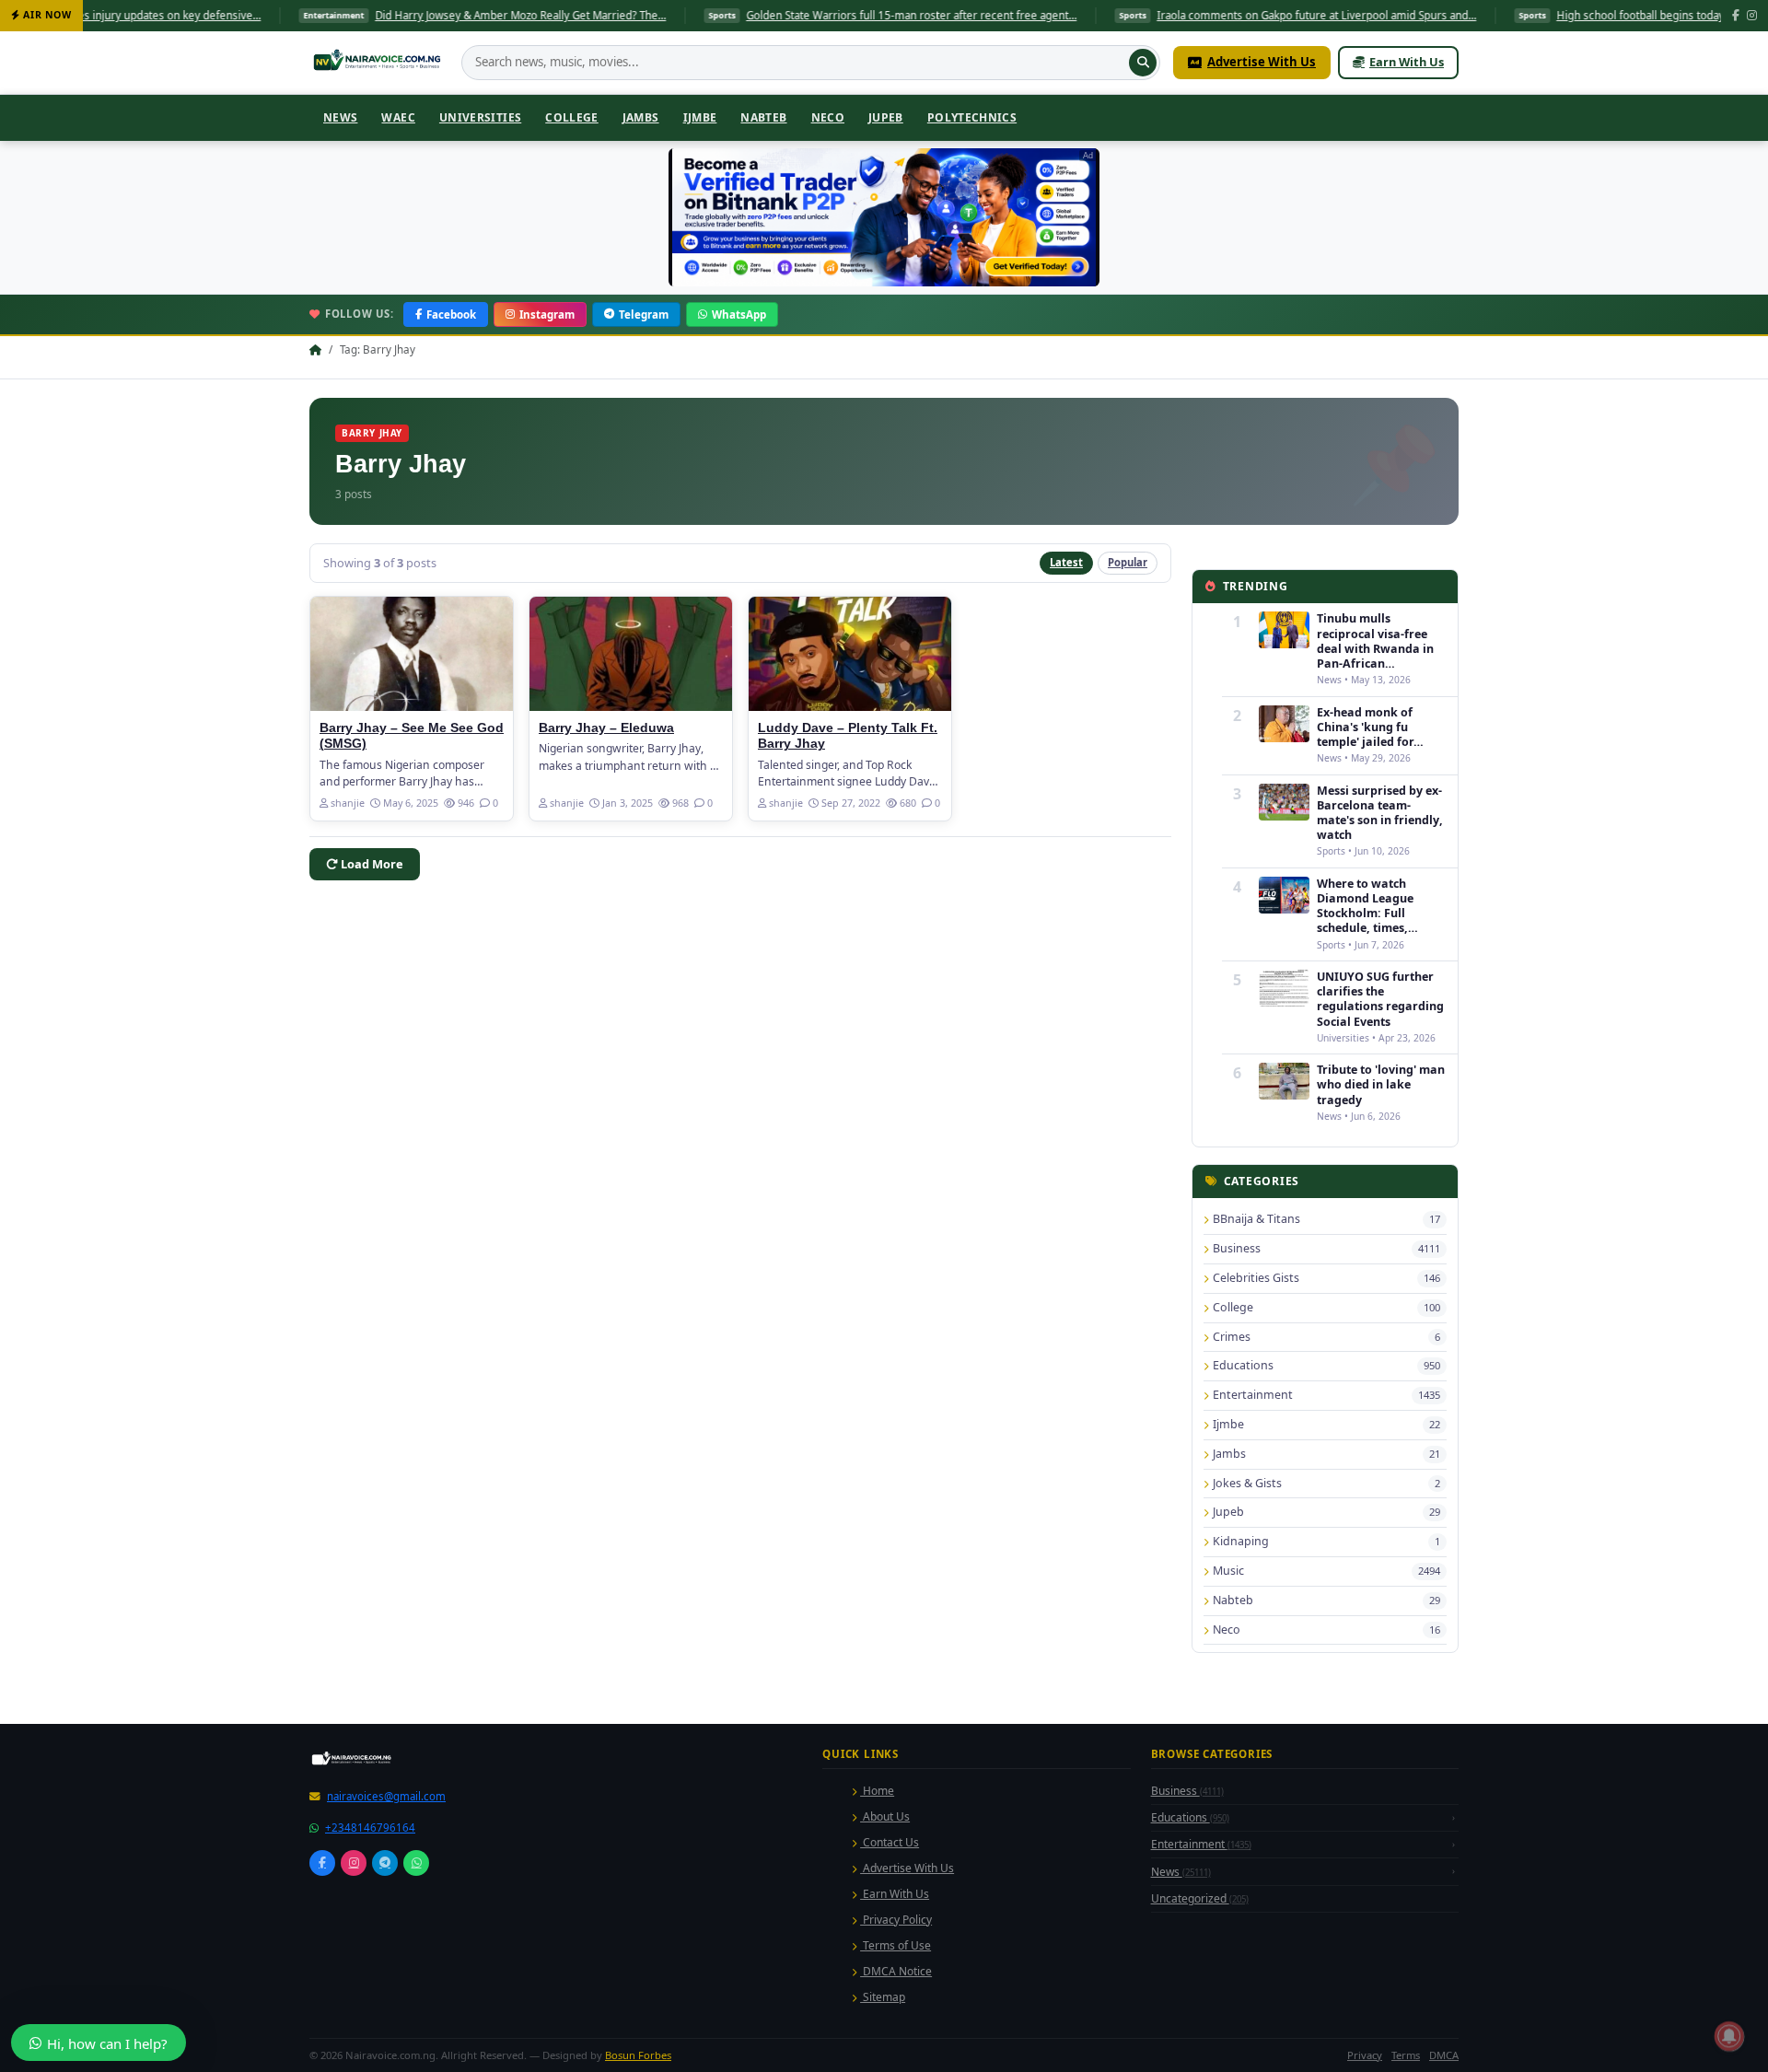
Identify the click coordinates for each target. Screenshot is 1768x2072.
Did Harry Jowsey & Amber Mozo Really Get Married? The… (426, 15)
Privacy (1365, 2055)
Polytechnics (972, 117)
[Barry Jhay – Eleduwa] (631, 654)
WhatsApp (739, 314)
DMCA (1444, 2055)
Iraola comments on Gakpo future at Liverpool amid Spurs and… (1222, 15)
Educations (1190, 1817)
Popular (1128, 562)
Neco (828, 117)
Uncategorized (1200, 1898)
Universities (480, 117)
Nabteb (763, 117)
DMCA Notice (896, 1971)
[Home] (379, 63)
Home (877, 1791)
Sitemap (883, 1997)
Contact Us (890, 1842)
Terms (1406, 2055)
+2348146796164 (370, 1828)
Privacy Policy (896, 1920)
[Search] (1143, 63)
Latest (1066, 562)
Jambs (641, 117)
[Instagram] (1752, 16)
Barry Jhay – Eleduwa (606, 728)
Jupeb (886, 117)
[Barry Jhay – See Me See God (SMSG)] (412, 654)
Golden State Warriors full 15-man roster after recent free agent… (817, 15)
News (340, 117)
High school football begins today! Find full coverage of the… (1614, 15)
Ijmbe (700, 117)
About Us (885, 1816)
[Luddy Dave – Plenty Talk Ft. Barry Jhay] (850, 654)
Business (1187, 1791)
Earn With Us (1407, 62)
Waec (398, 117)
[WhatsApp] (416, 1863)
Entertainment (1201, 1844)
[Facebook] (1736, 16)
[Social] (322, 1863)
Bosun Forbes (638, 2055)
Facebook (451, 314)
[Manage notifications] (1729, 2036)
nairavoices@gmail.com (386, 1796)
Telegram (644, 314)
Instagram (547, 314)
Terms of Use (896, 1945)
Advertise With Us (1262, 62)
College (572, 117)
